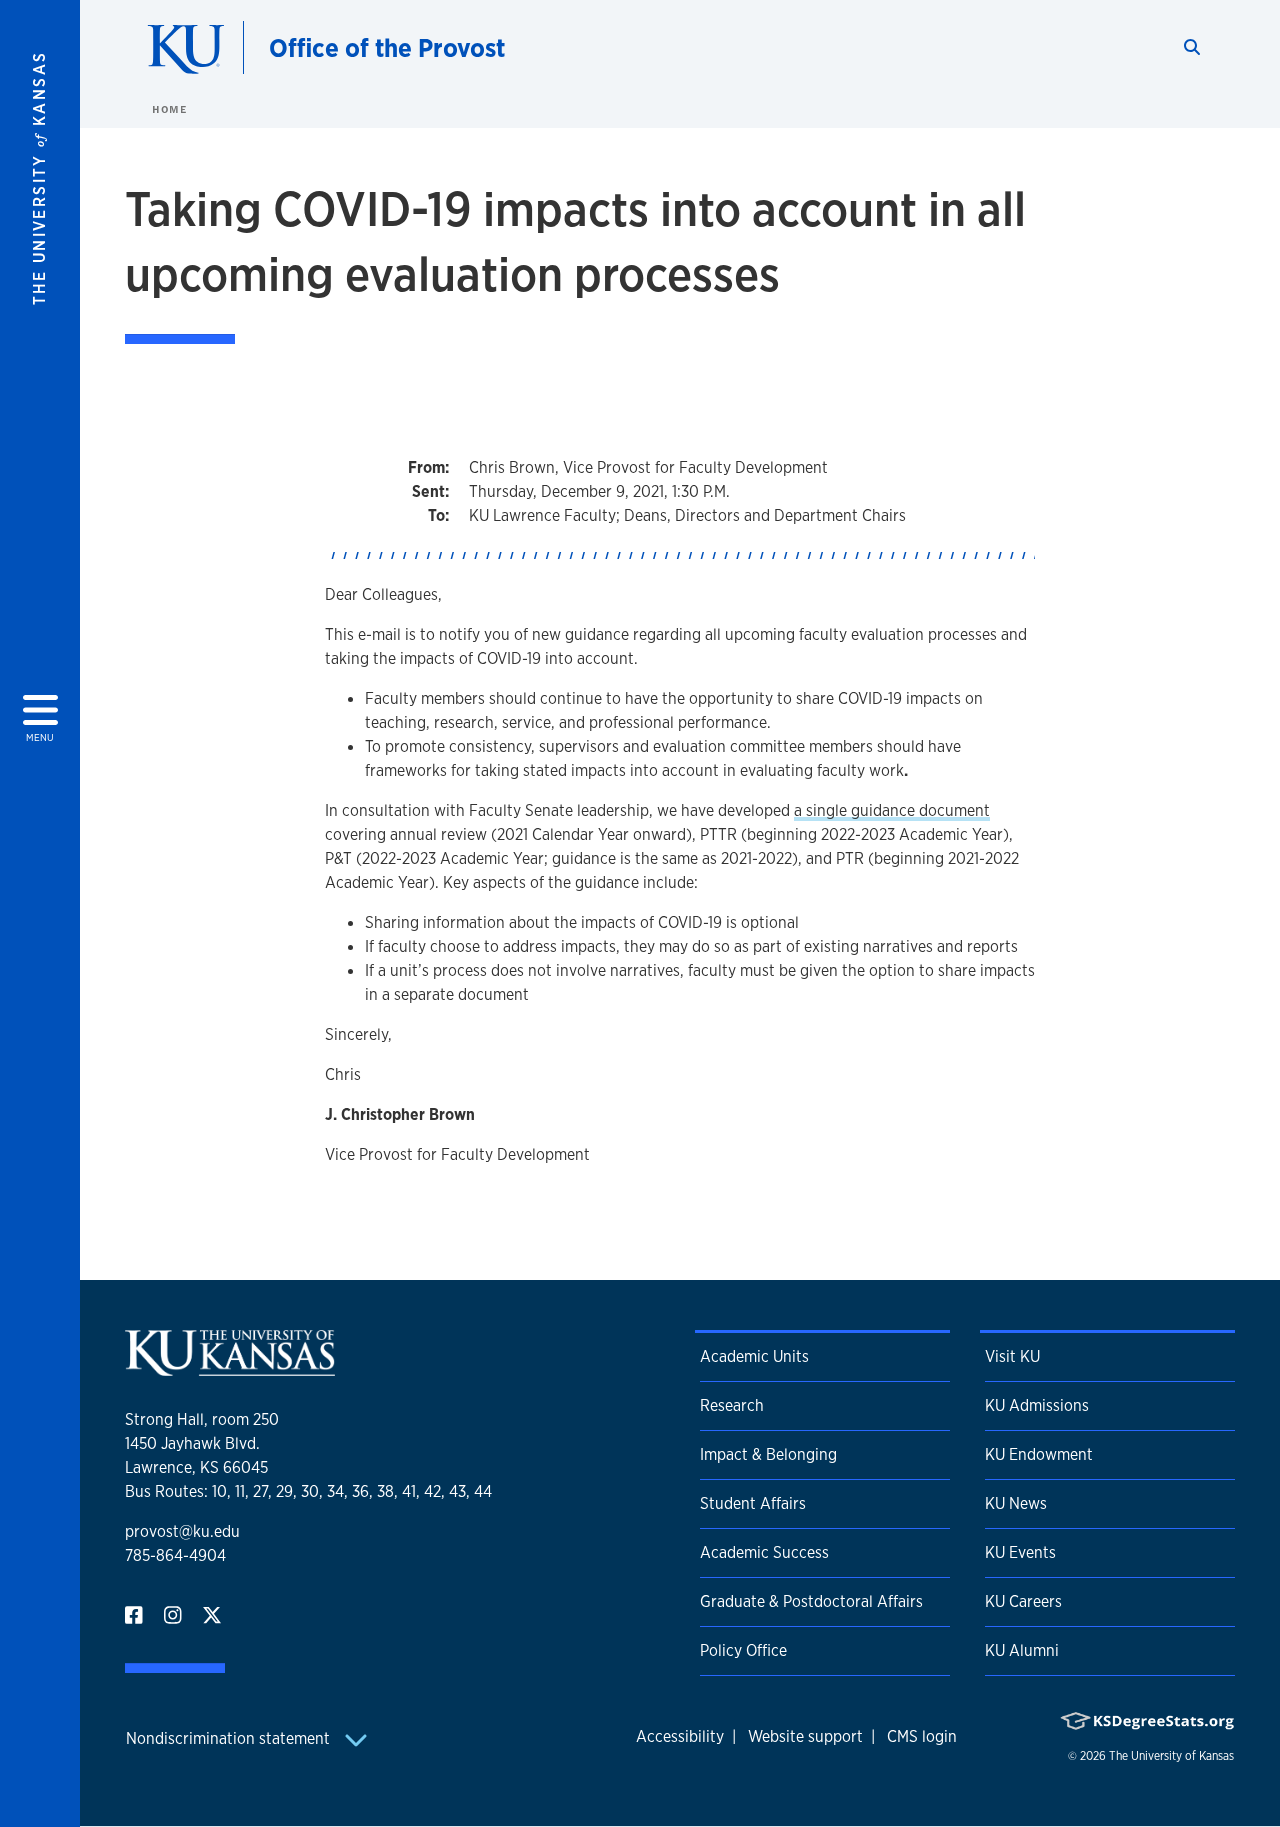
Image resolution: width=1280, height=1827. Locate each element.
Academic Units (754, 1356)
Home (169, 109)
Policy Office (743, 1650)
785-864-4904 (175, 1555)
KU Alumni (1022, 1650)
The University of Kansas (1171, 1756)
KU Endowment (1039, 1454)
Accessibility (680, 1736)
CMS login (922, 1736)
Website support (805, 1736)
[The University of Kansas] (230, 1367)
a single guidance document (892, 810)
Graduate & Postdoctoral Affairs (811, 1601)
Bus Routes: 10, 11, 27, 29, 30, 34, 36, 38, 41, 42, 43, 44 (308, 1491)
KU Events (1020, 1552)
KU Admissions (1037, 1405)
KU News (1016, 1503)
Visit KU (1012, 1356)
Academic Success (764, 1552)
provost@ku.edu (182, 1531)
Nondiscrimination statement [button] (230, 1738)
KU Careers (1023, 1601)
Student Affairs (753, 1503)
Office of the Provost (387, 47)
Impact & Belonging (768, 1454)
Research (732, 1405)
